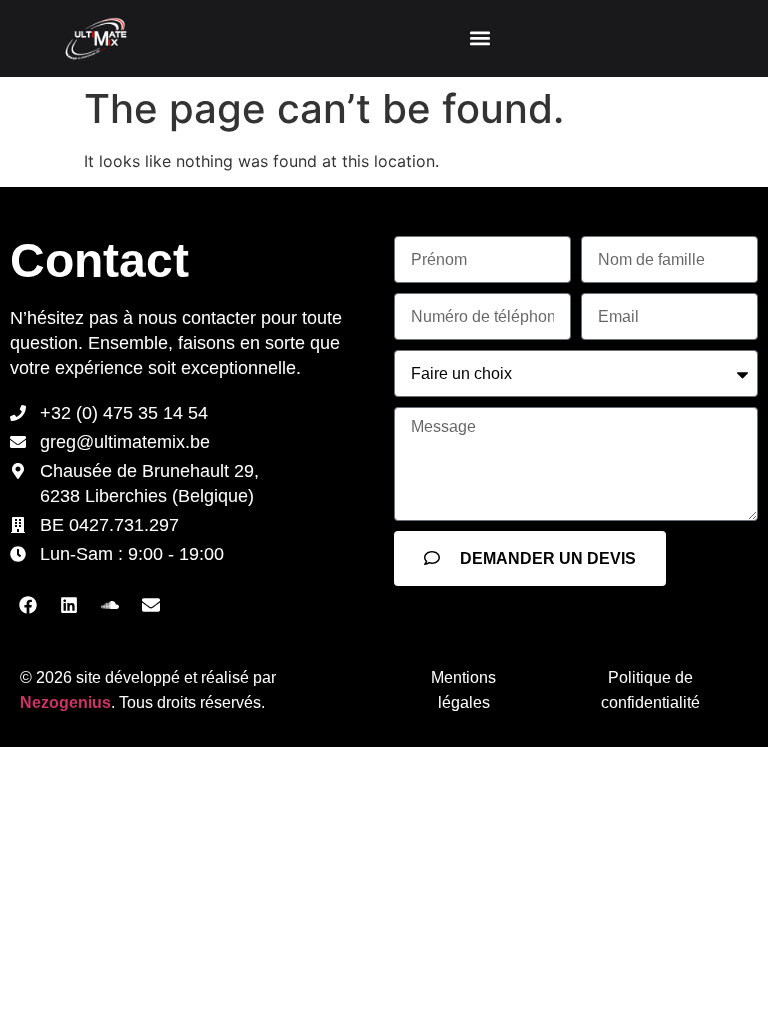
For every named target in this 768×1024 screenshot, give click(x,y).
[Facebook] (28, 605)
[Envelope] (151, 605)
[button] (480, 38)
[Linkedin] (69, 605)
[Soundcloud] (110, 605)
